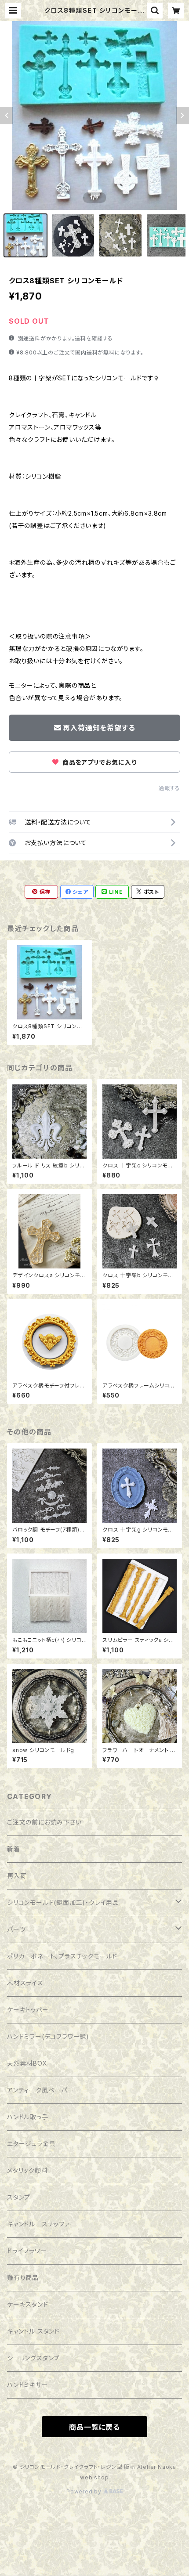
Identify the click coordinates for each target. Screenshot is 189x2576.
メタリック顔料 (27, 2170)
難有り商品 (23, 2278)
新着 (14, 1849)
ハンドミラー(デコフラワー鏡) (48, 2036)
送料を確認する (94, 338)
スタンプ (19, 2197)
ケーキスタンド (28, 2304)
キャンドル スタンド (33, 2331)
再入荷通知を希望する (99, 728)
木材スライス (25, 1983)
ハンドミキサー (28, 2385)
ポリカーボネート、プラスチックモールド (62, 1956)
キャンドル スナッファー (42, 2224)
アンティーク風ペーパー (40, 2090)
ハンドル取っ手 (28, 2117)
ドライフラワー (27, 2251)
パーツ (16, 1929)
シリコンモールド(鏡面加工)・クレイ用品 (63, 1902)
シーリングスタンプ (33, 2358)
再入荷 (17, 1876)
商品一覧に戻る (94, 2427)
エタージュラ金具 (31, 2144)
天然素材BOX (27, 2063)
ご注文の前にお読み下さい (44, 1822)
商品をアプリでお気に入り (98, 762)
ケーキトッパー (28, 2010)
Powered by (85, 2491)
